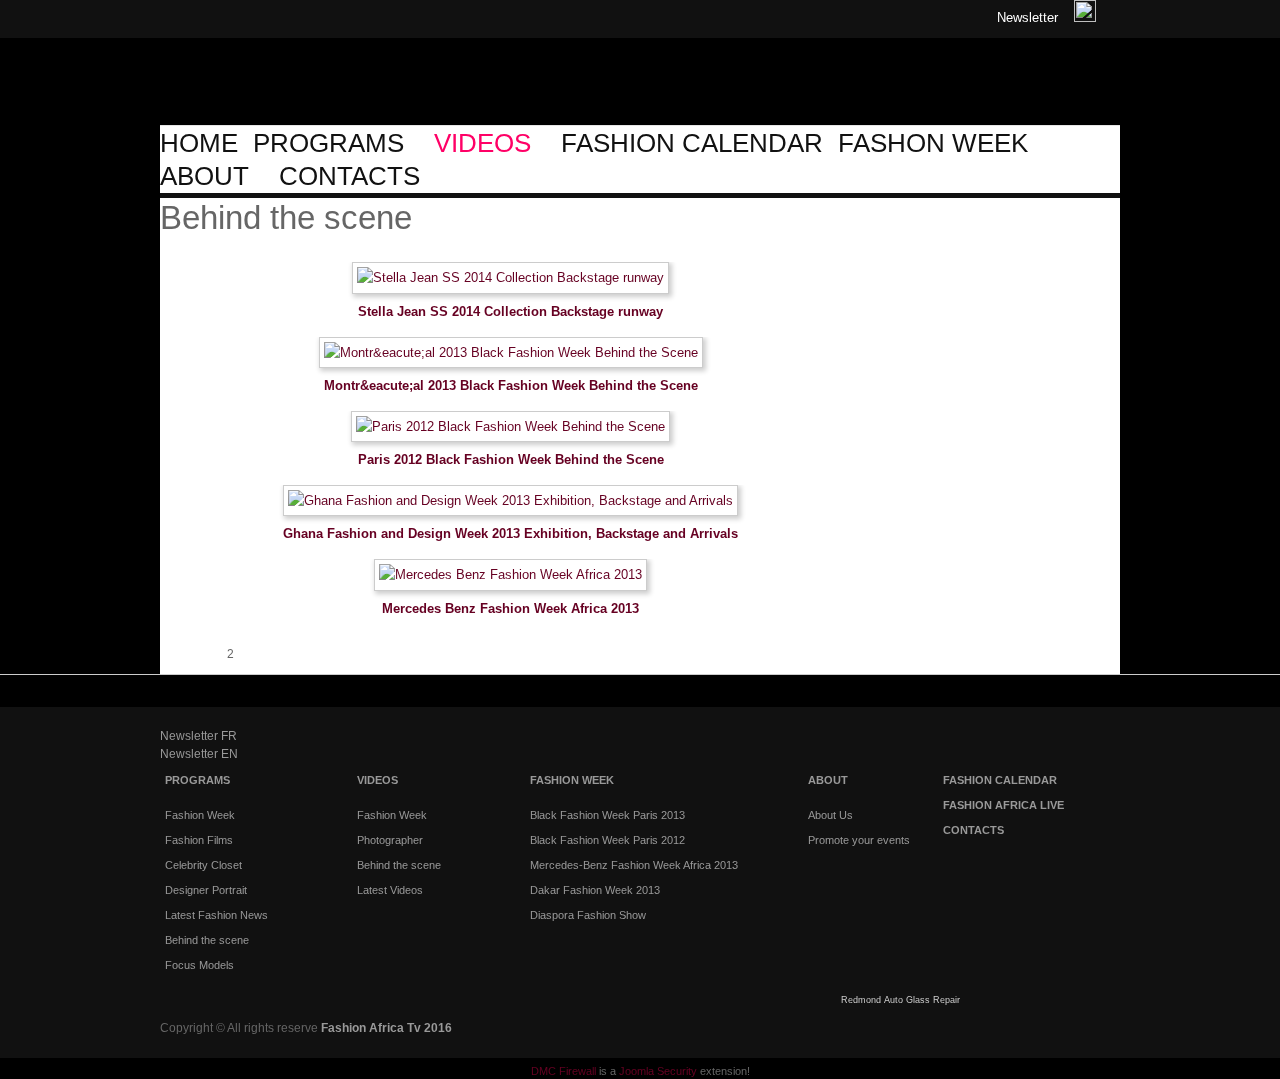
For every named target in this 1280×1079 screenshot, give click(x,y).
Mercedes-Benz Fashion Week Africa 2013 (634, 865)
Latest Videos (390, 890)
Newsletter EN (199, 754)
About (828, 780)
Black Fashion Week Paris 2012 (607, 840)
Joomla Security (658, 1071)
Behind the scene (207, 940)
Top (1098, 697)
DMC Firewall (563, 1071)
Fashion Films (199, 840)
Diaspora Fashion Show (588, 915)
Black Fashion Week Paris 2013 (607, 815)
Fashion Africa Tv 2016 (386, 1028)
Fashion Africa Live (1003, 805)
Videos (377, 780)
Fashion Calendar (1000, 780)
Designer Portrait (206, 890)
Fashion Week (572, 780)
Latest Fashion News (216, 915)
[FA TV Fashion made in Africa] (260, 107)
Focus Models (199, 965)
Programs (197, 780)
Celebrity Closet (203, 865)
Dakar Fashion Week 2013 (595, 890)
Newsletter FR (198, 736)
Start (170, 654)
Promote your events (859, 840)
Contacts (973, 830)
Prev (190, 654)
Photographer (390, 840)
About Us (830, 815)
